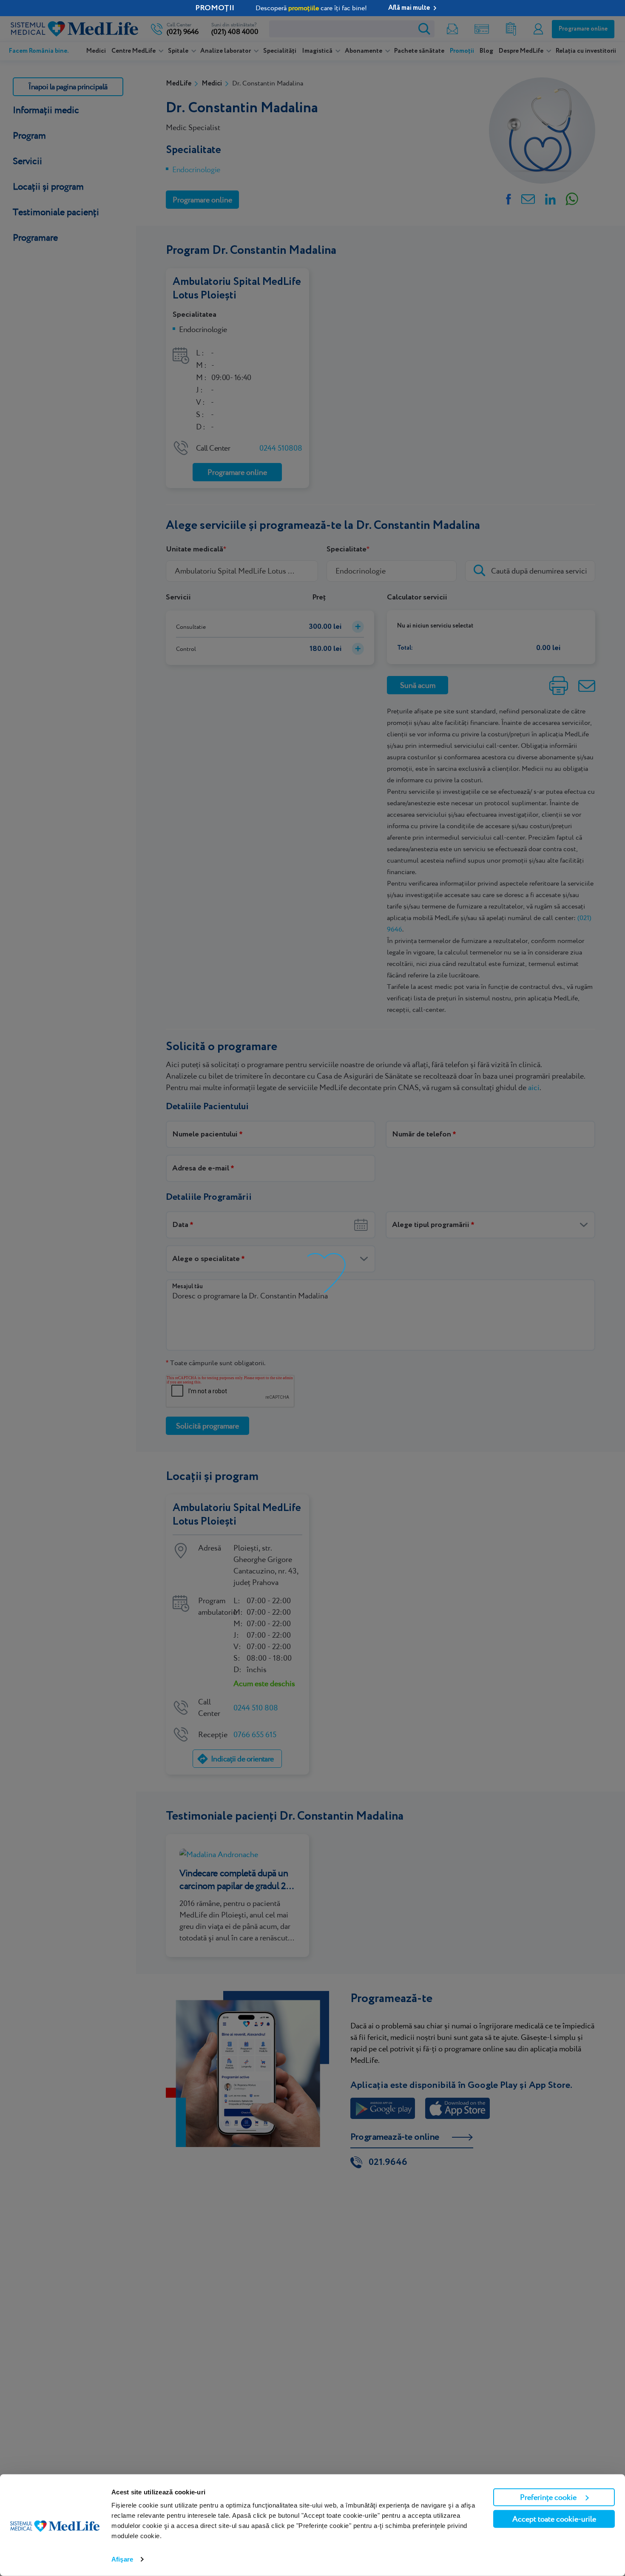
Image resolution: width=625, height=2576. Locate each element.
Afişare (122, 2559)
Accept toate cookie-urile (554, 2519)
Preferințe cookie (548, 2497)
